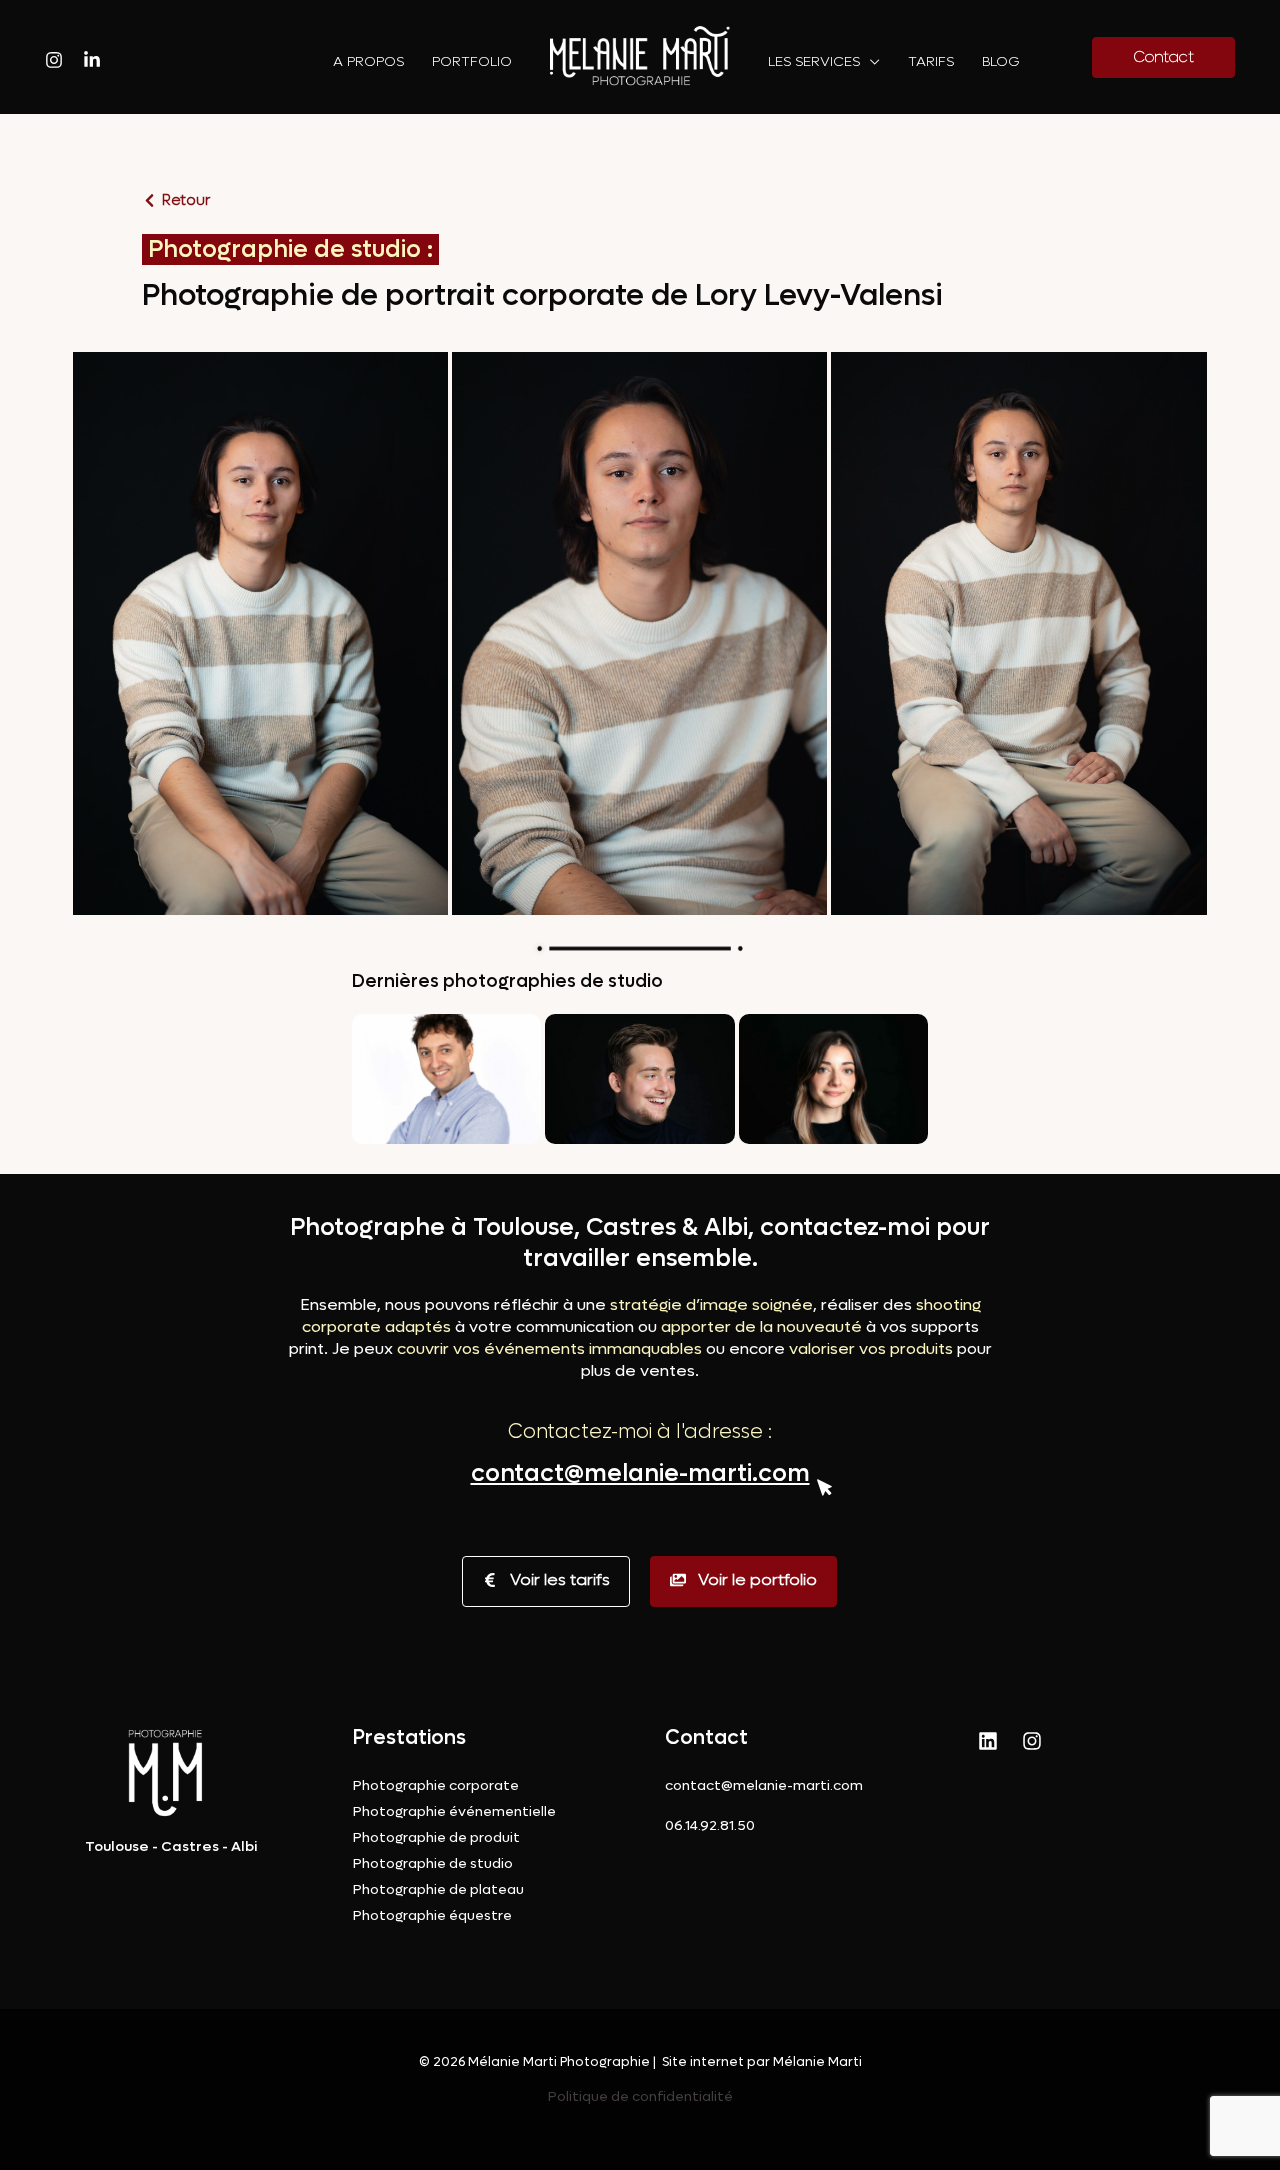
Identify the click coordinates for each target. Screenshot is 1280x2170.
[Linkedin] (92, 60)
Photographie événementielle (454, 1811)
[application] (870, 62)
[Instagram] (54, 60)
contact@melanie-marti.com (640, 1473)
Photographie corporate (436, 1785)
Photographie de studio (433, 1863)
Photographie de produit (436, 1837)
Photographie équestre (432, 1915)
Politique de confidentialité (640, 2096)
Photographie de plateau (438, 1889)
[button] (261, 631)
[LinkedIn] (988, 1741)
